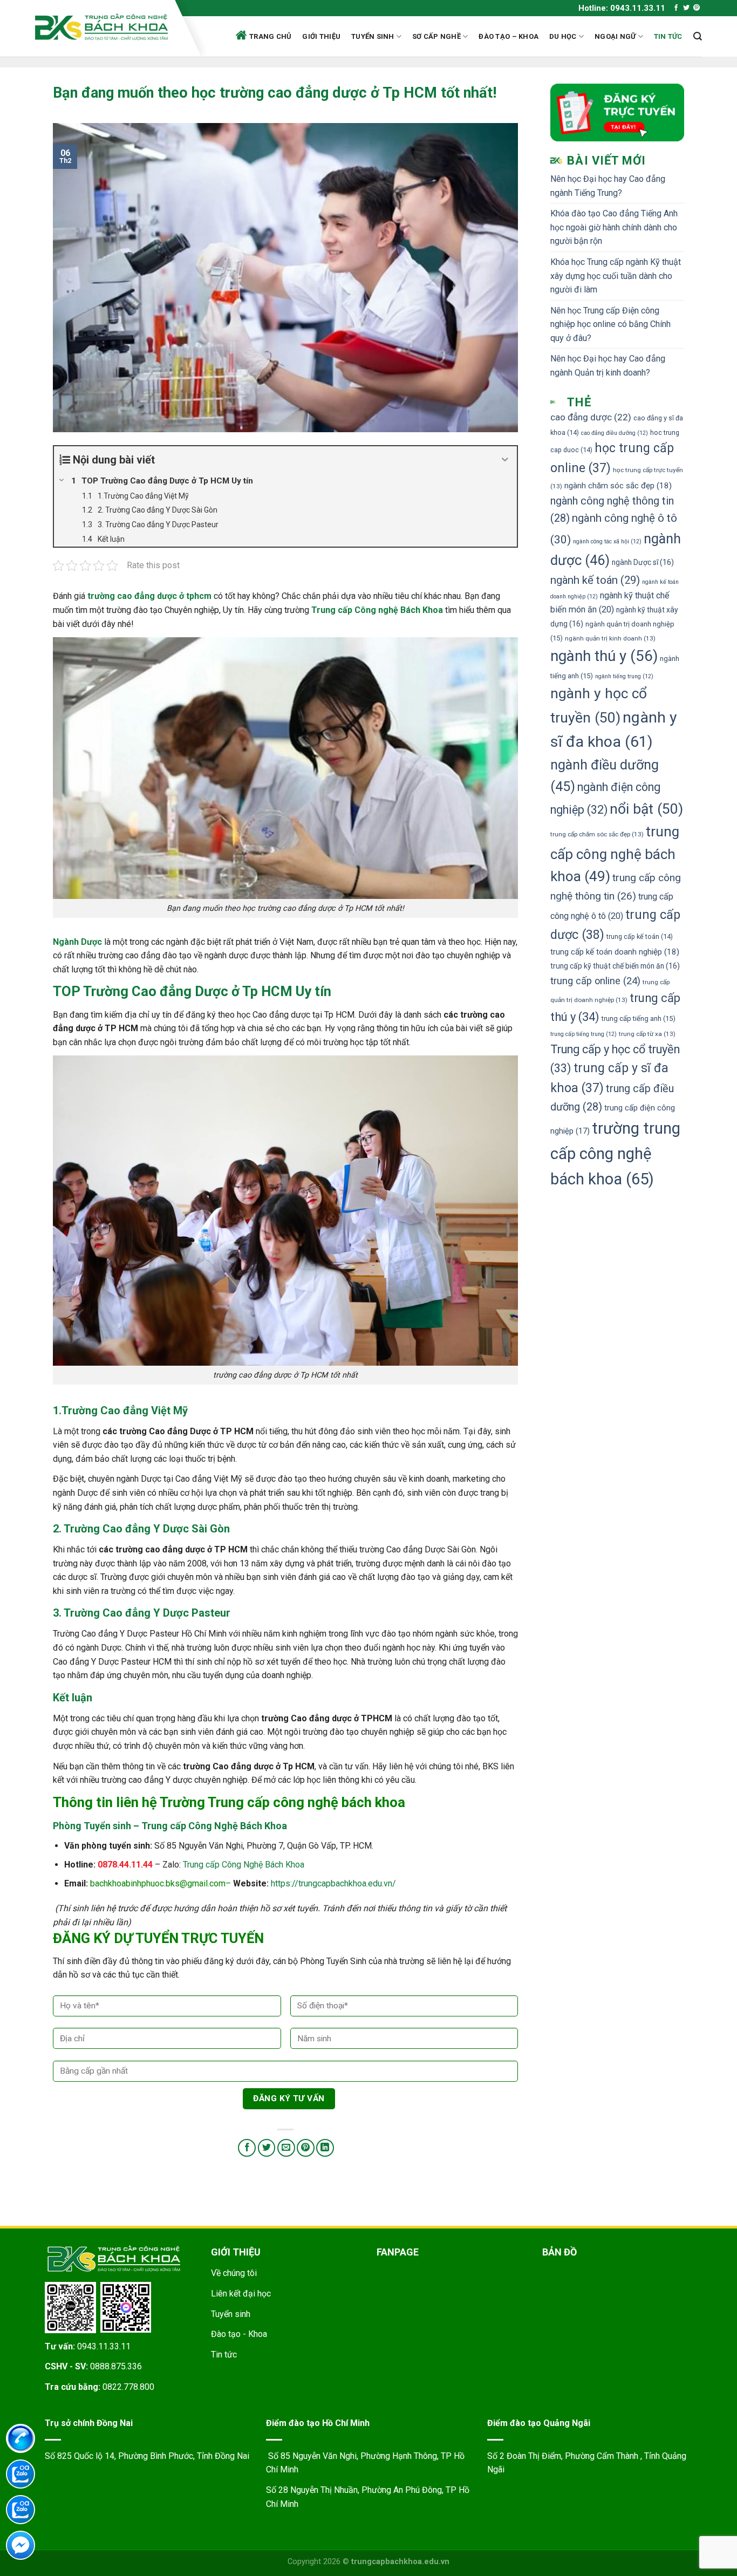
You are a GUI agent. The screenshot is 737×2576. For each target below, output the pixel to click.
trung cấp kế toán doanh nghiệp (615, 952)
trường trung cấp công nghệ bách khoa (615, 1154)
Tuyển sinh (373, 36)
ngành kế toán (595, 580)
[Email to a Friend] (286, 2148)
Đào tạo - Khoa (239, 2334)
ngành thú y (604, 656)
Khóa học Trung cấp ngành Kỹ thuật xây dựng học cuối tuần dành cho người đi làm (616, 276)
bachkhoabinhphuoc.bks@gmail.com (158, 1883)
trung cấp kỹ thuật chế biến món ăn (615, 966)
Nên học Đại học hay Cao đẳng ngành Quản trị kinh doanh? (608, 366)
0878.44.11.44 (125, 1865)
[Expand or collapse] (505, 460)
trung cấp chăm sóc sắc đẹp (597, 834)
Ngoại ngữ (615, 36)
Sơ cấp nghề (436, 36)
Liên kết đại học (241, 2294)
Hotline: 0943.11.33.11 (622, 8)
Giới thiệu (321, 36)
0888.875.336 (116, 2366)
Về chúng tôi (234, 2273)
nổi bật (646, 809)
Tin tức (668, 36)
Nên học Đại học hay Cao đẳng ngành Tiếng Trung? (608, 186)
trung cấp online (595, 981)
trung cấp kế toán (640, 936)
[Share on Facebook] (247, 2148)
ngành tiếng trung (624, 676)
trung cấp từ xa (647, 1034)
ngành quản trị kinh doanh (610, 638)
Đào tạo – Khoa (509, 36)
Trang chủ (270, 36)
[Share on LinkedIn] (325, 2148)
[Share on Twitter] (267, 2148)
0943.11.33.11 (104, 2346)
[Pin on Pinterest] (306, 2148)
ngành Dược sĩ (643, 562)
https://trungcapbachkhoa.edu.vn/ (333, 1883)
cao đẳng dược (591, 417)
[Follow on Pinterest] (697, 8)
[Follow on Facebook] (676, 8)
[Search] (698, 36)
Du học (563, 36)
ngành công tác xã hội (607, 541)
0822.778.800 (128, 2387)
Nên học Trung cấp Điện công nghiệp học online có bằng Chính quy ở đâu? (610, 324)
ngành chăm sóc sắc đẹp (618, 486)
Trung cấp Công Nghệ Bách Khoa (244, 1865)
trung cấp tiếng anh (639, 1018)
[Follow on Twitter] (686, 8)
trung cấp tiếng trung (584, 1034)
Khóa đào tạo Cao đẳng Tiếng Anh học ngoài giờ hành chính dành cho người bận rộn (614, 227)
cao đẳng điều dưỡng (615, 433)
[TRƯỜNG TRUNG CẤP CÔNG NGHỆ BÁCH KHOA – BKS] (101, 27)
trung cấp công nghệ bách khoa (615, 854)
